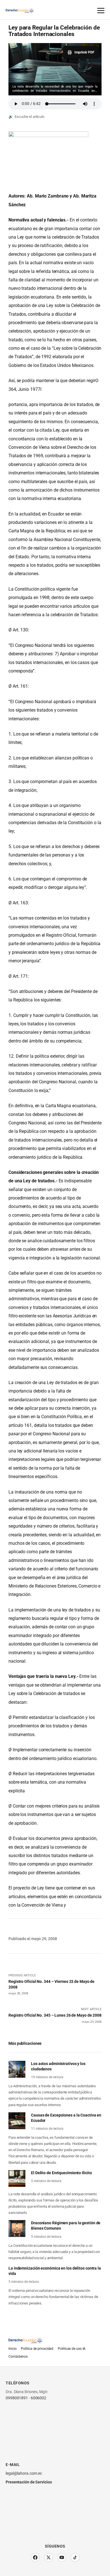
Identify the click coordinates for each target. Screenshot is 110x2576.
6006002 (38, 2398)
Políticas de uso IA (72, 2349)
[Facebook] (35, 2557)
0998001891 (17, 2398)
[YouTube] (62, 2557)
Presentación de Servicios (29, 2482)
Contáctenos (18, 2357)
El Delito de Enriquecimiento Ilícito (61, 2173)
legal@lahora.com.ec (24, 2473)
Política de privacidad (37, 2349)
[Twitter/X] (49, 2557)
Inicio (12, 2349)
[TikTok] (75, 2557)
